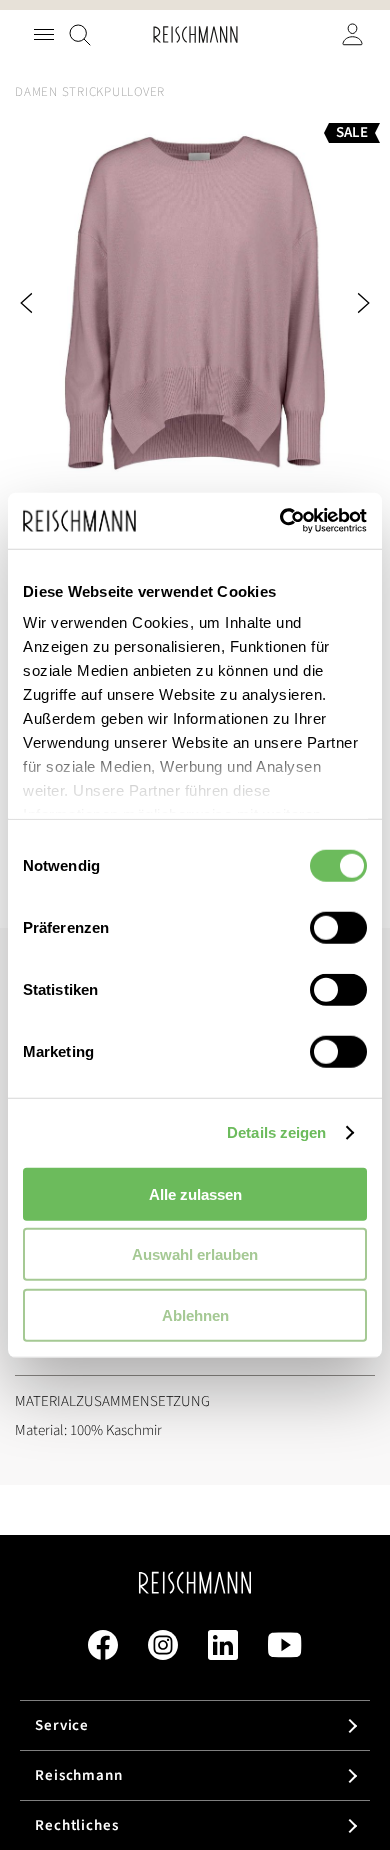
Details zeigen (276, 1132)
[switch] (338, 929)
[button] (55, 303)
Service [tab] (62, 1725)
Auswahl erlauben (195, 1254)
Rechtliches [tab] (77, 1825)
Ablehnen (195, 1314)
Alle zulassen (195, 1193)
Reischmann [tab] (79, 1775)
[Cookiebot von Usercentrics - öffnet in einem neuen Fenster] (280, 521)
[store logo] (195, 34)
